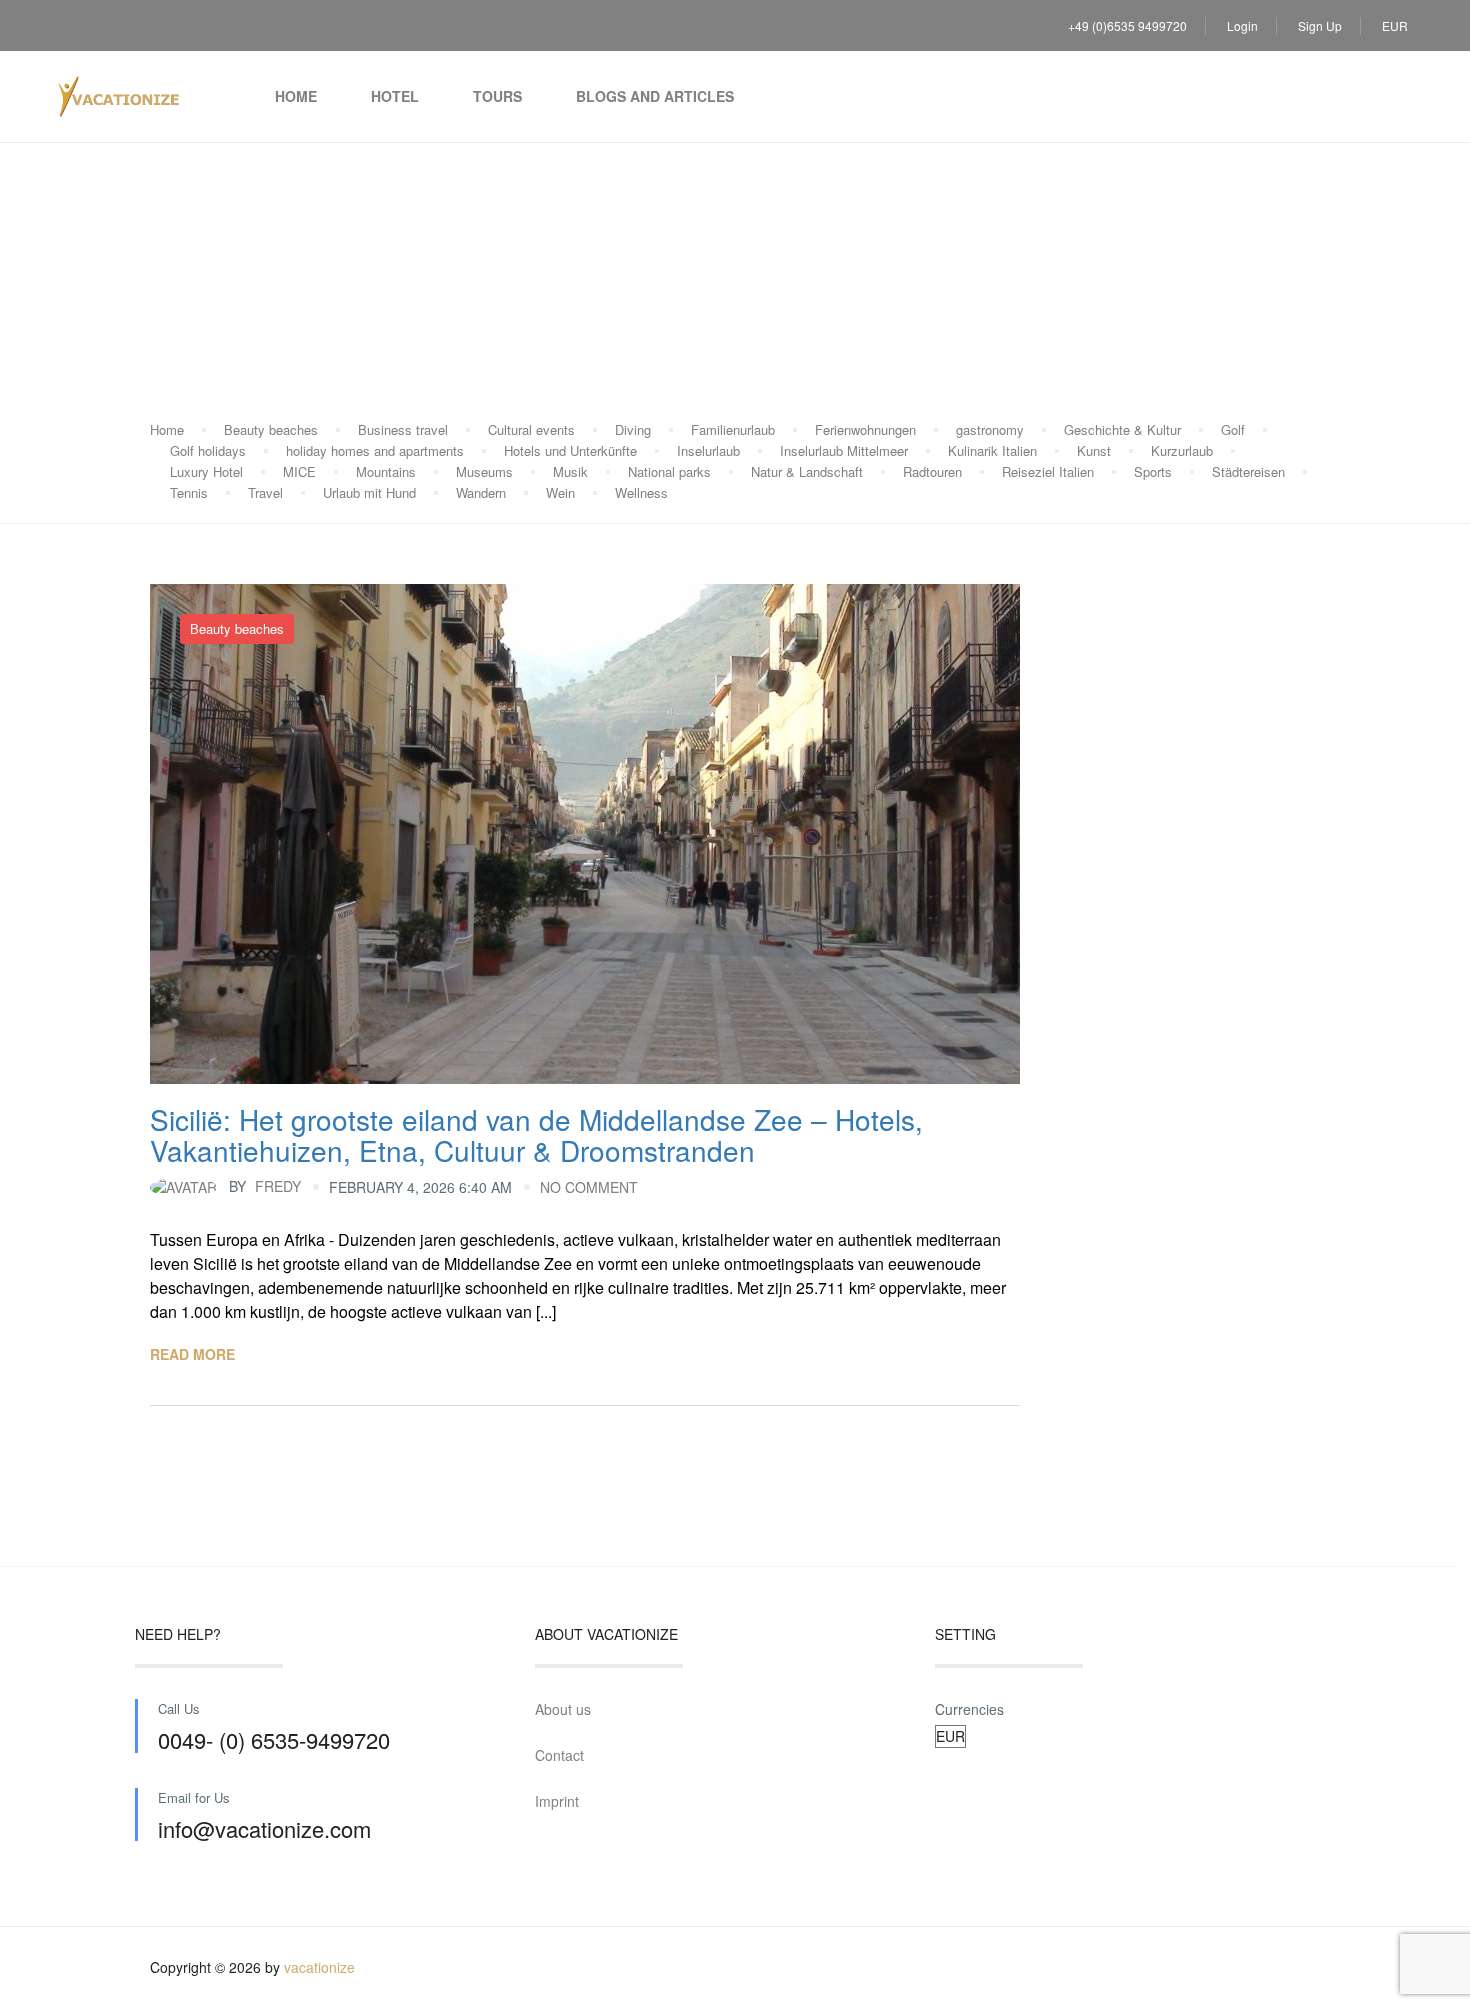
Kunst (1094, 450)
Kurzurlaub (1182, 450)
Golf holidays (208, 450)
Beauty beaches (271, 429)
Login (1242, 25)
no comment (589, 1187)
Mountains (386, 471)
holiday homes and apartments (375, 450)
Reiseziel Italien (1048, 471)
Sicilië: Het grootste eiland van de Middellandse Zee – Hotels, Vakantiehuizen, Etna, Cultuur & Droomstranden (536, 1134)
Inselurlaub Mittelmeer (844, 450)
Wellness (641, 492)
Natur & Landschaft (807, 471)
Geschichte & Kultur (1122, 429)
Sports (1153, 471)
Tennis (189, 492)
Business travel (403, 429)
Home (296, 96)
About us (563, 1709)
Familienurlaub (733, 429)
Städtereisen (1248, 471)
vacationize (319, 1967)
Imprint (557, 1801)
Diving (633, 429)
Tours (497, 96)
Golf (1233, 429)
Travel (265, 492)
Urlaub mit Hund (369, 492)
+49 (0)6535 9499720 (1127, 25)
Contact (559, 1755)
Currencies (969, 1709)
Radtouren (932, 471)
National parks (669, 471)
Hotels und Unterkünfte (570, 450)
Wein (560, 492)
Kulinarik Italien (992, 450)
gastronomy (990, 429)
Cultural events (531, 429)
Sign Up (1320, 25)
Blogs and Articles (655, 96)
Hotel (395, 96)
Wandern (481, 492)
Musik (570, 471)
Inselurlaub (708, 450)
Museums (484, 471)
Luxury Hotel (206, 471)
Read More (192, 1354)
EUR (1396, 25)
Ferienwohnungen (865, 429)
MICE (299, 471)
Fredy (265, 1186)
